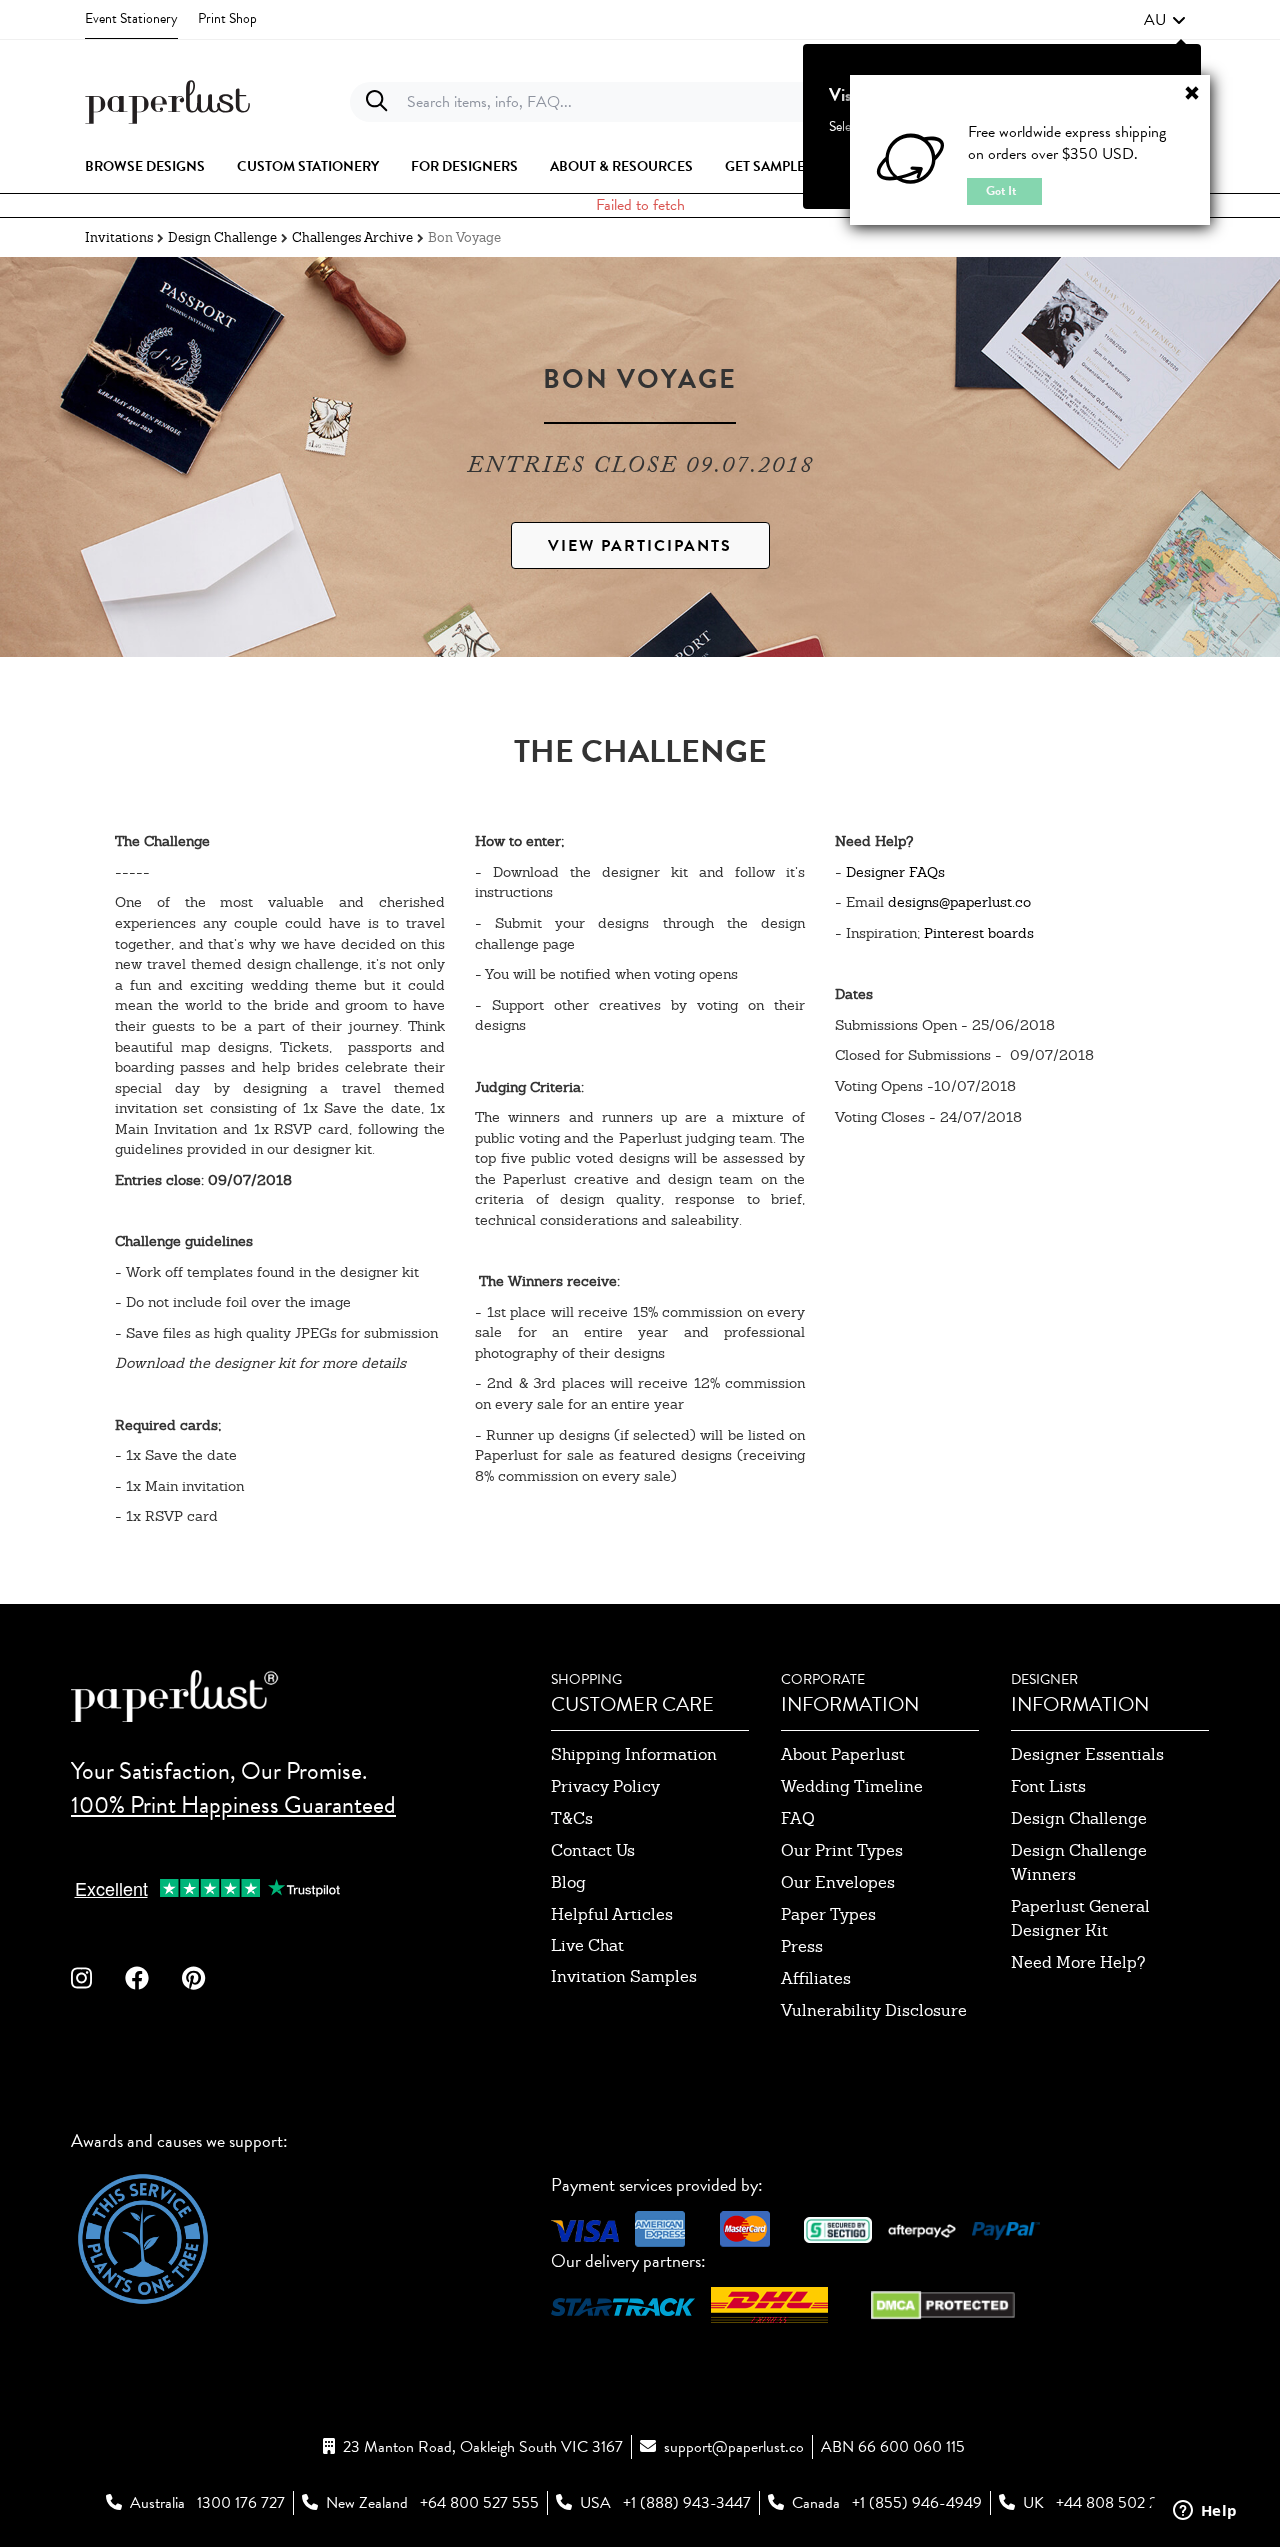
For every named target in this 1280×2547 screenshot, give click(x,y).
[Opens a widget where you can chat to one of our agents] (1205, 2512)
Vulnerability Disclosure (874, 2010)
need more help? (1078, 1962)
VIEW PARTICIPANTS (640, 546)
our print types (842, 1850)
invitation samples (624, 1976)
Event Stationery (131, 18)
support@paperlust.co (734, 2447)
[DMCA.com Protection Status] (943, 2302)
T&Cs (572, 1818)
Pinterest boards (979, 933)
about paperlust (843, 1754)
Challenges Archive (352, 237)
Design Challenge (222, 237)
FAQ (798, 1818)
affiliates (816, 1978)
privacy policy (605, 1786)
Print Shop (227, 18)
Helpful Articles (612, 1914)
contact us (593, 1850)
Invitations (119, 237)
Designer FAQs (895, 872)
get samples (769, 167)
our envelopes (838, 1882)
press (802, 1946)
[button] (1165, 20)
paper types (828, 1914)
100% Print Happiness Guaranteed (233, 1805)
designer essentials (1087, 1754)
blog (568, 1882)
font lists (1048, 1786)
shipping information (634, 1754)
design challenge (1079, 1818)
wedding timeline (852, 1786)
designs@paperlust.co (959, 902)
